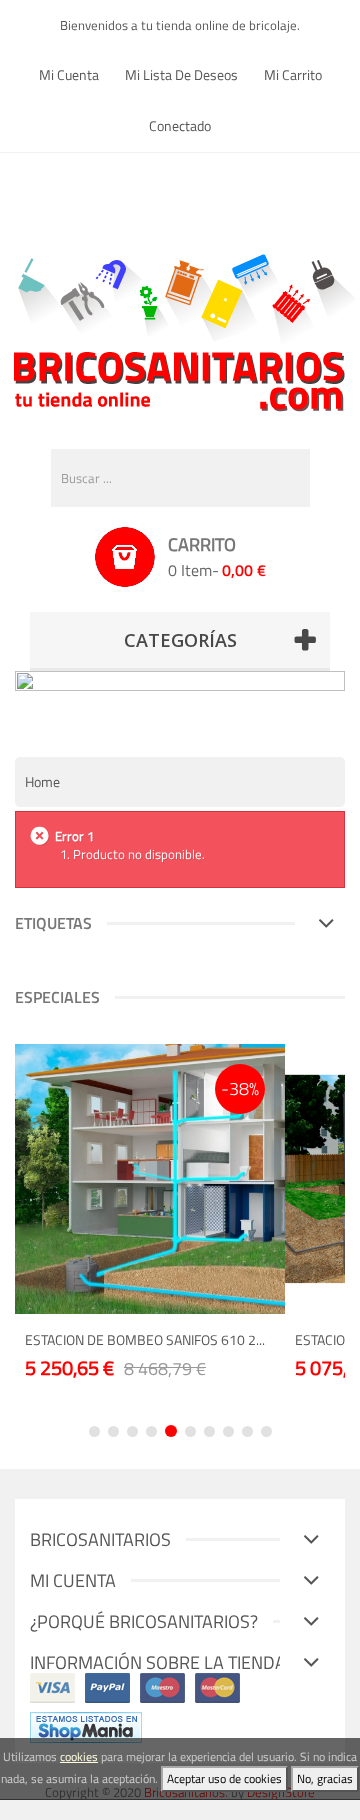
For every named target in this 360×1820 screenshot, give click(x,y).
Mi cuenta (69, 74)
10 (266, 1431)
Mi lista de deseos (181, 74)
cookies (79, 1756)
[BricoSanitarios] (180, 328)
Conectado (180, 125)
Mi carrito (293, 74)
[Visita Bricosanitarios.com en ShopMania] (86, 1726)
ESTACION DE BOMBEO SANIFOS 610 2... (145, 1339)
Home (42, 781)
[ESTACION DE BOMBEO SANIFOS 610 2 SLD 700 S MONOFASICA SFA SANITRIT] (150, 1179)
